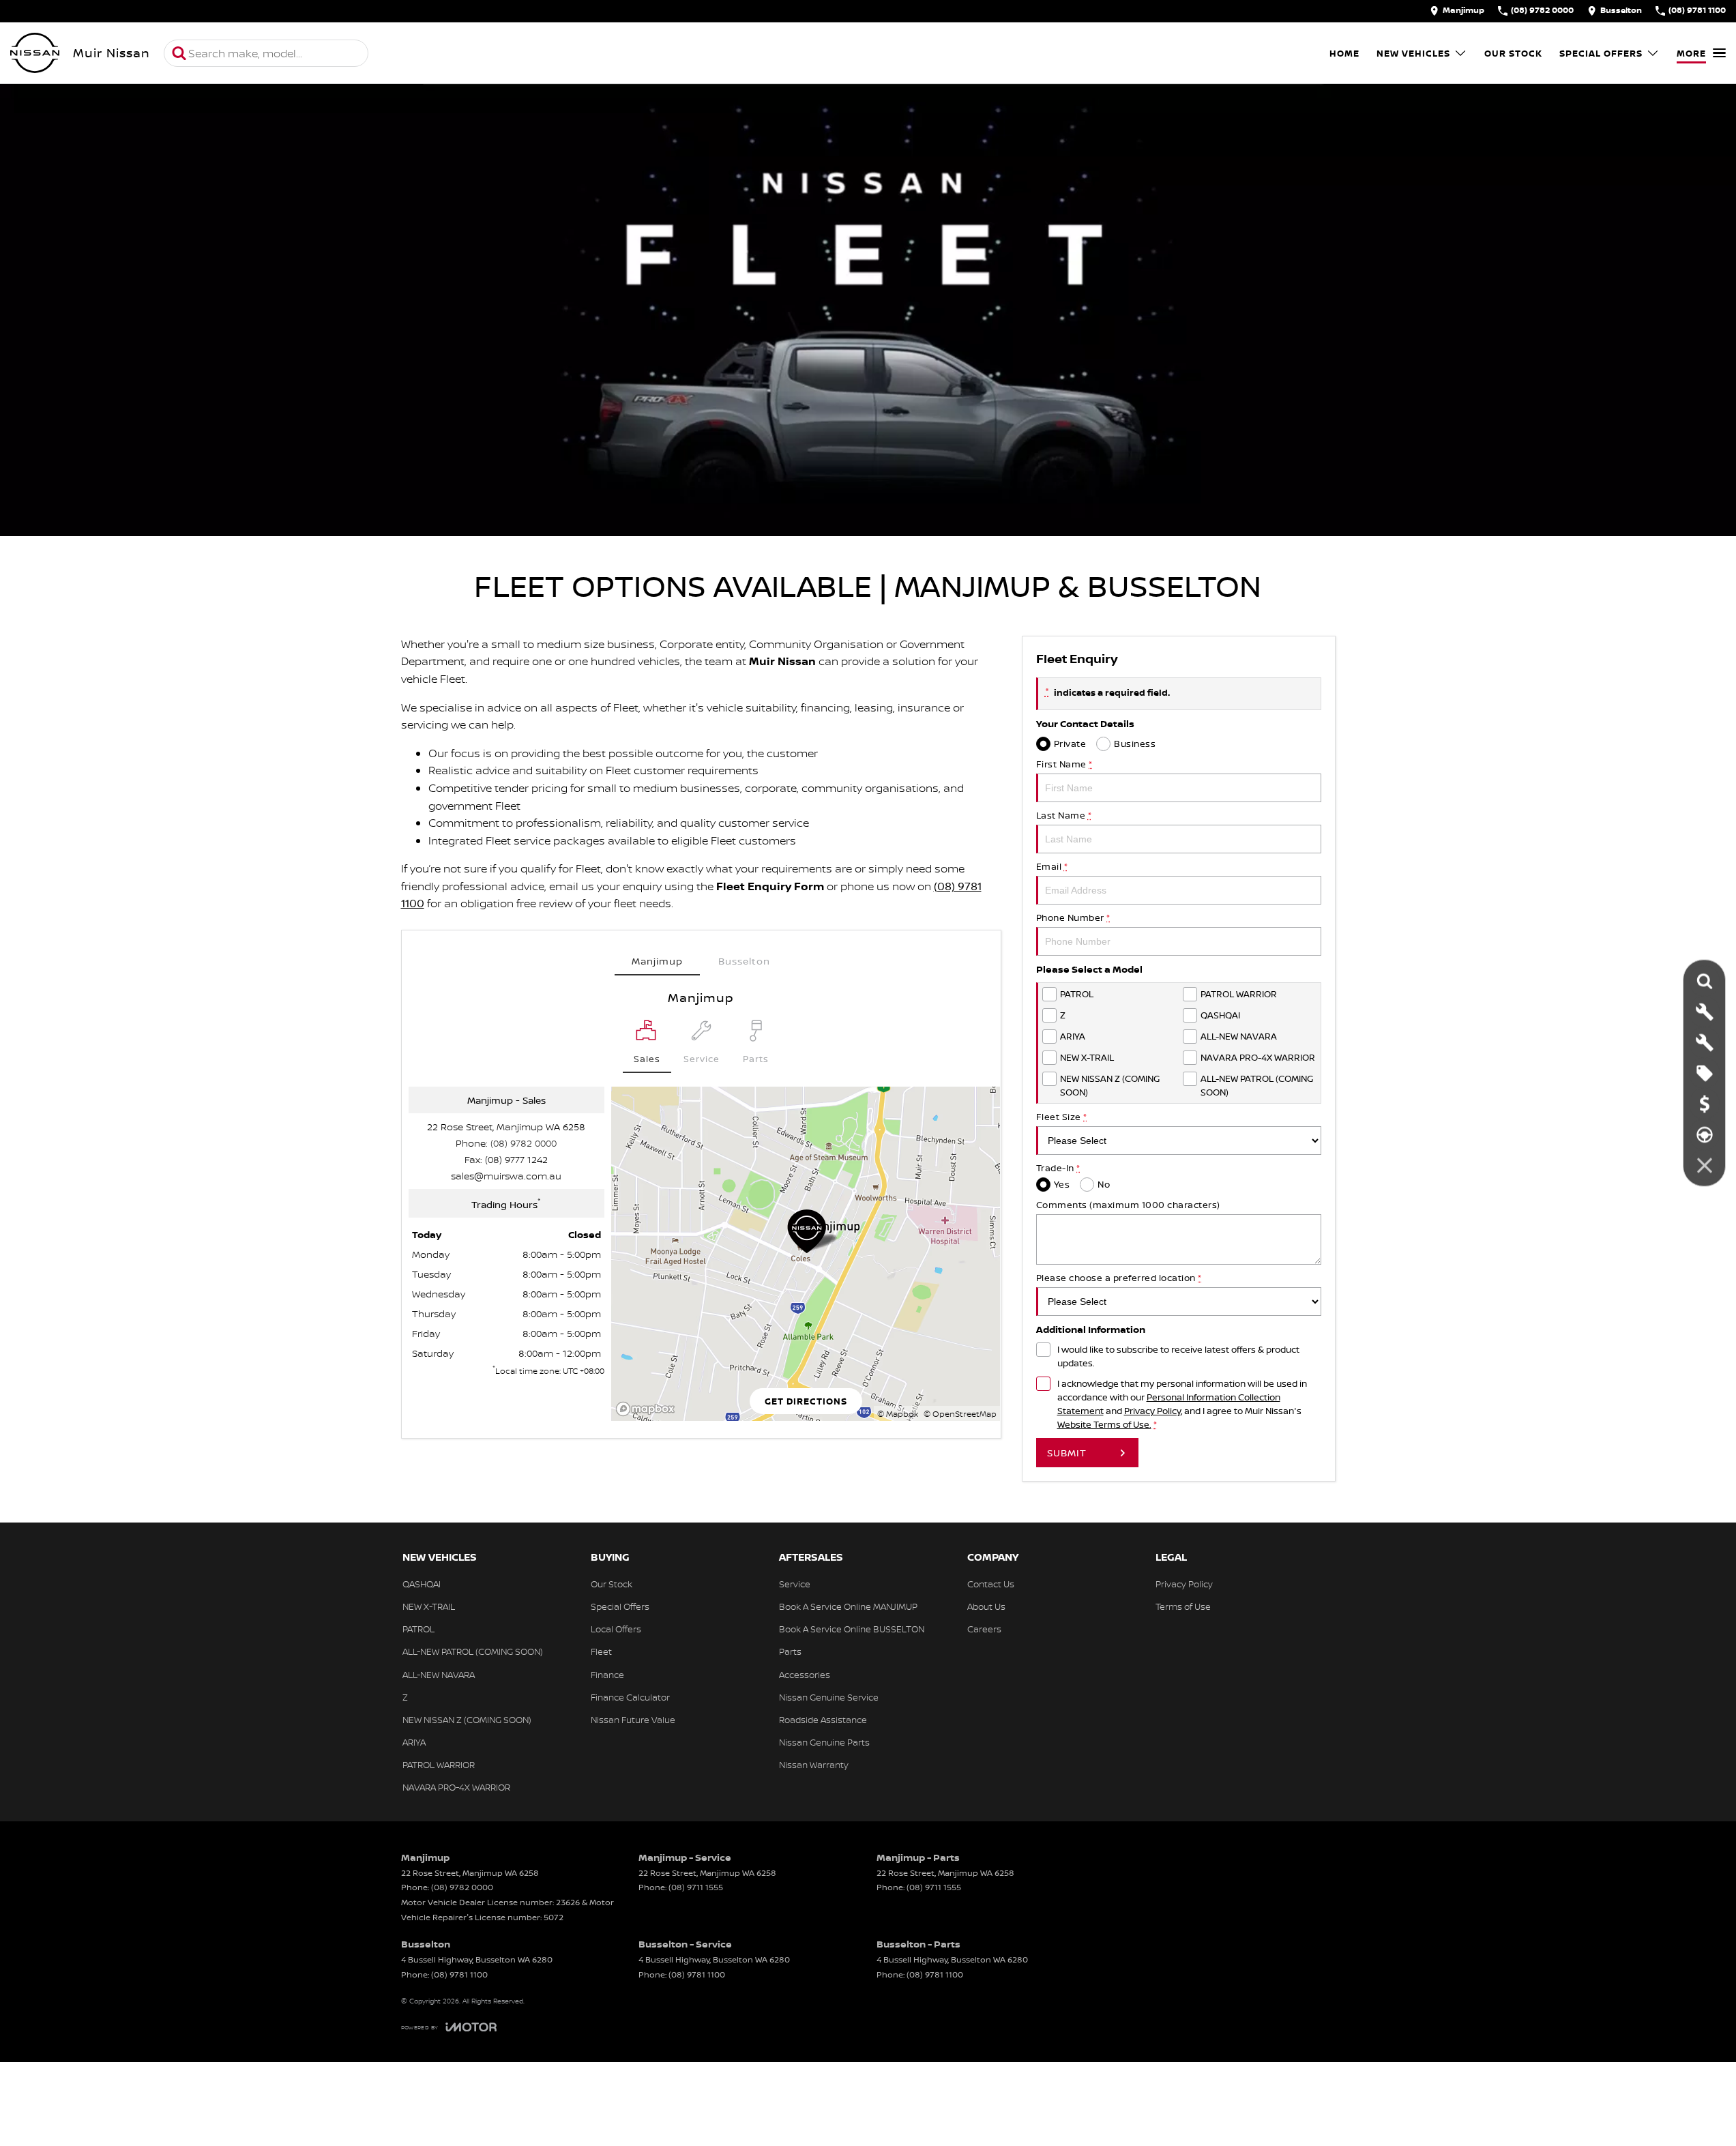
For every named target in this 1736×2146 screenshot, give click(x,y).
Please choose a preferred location (1119, 1278)
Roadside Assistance (823, 1720)
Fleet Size (1062, 1117)
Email (1052, 866)
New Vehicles (1413, 53)
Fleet (601, 1651)
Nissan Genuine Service (829, 1697)
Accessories (805, 1675)
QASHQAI (422, 1584)
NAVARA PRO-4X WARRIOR (456, 1787)
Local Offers (616, 1629)
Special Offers (1601, 53)
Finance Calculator (630, 1697)
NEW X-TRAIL (429, 1606)
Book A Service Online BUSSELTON (852, 1629)
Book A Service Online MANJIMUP (848, 1606)
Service (795, 1584)
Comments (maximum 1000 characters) (1128, 1205)
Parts (790, 1651)
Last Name (1064, 815)
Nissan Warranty (814, 1765)
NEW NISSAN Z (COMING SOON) (467, 1720)
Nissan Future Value (633, 1720)
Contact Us (991, 1584)
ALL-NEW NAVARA (439, 1675)
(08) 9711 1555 (696, 1887)
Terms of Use (1183, 1606)
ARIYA (414, 1742)
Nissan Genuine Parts (824, 1742)
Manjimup (657, 961)
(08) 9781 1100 (459, 1974)
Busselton (744, 961)
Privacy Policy (1152, 1411)
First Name (1064, 764)
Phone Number (1073, 917)
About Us (986, 1606)
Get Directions (806, 1401)
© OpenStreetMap (960, 1414)
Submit (1067, 1453)
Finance (607, 1675)
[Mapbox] (648, 1409)
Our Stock (1513, 53)
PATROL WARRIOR (439, 1765)
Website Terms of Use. (1104, 1424)
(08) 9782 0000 (524, 1143)
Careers (984, 1629)
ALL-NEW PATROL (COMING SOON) (473, 1651)
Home (1344, 53)
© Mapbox (898, 1414)
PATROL (418, 1629)
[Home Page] (35, 53)
